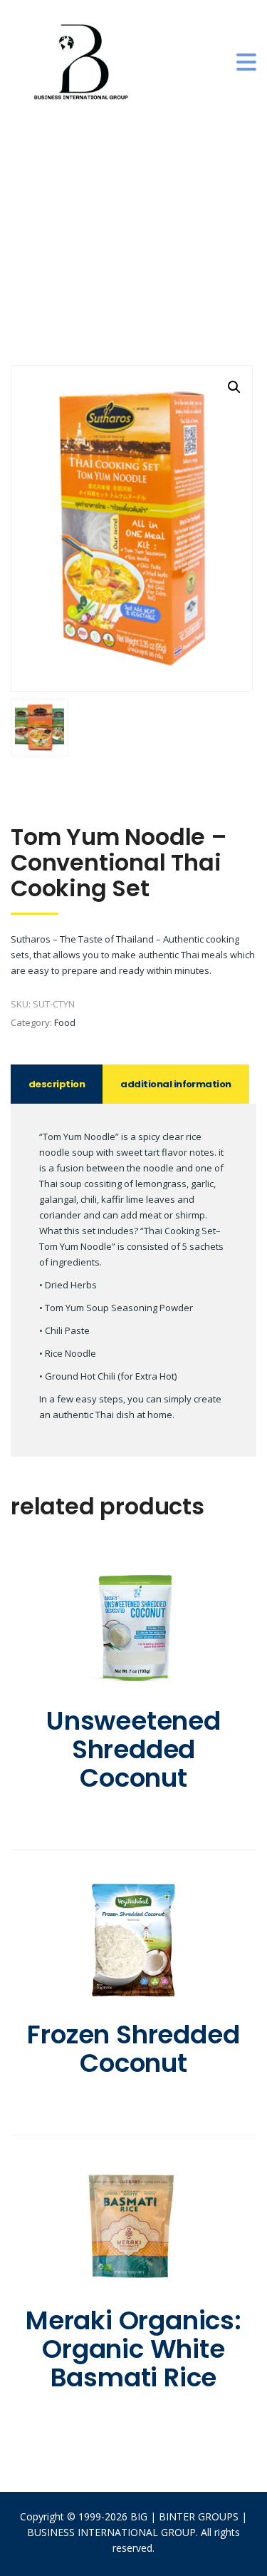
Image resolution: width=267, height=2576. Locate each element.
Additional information (176, 1084)
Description (57, 1084)
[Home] (82, 61)
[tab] (57, 1084)
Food (65, 1022)
